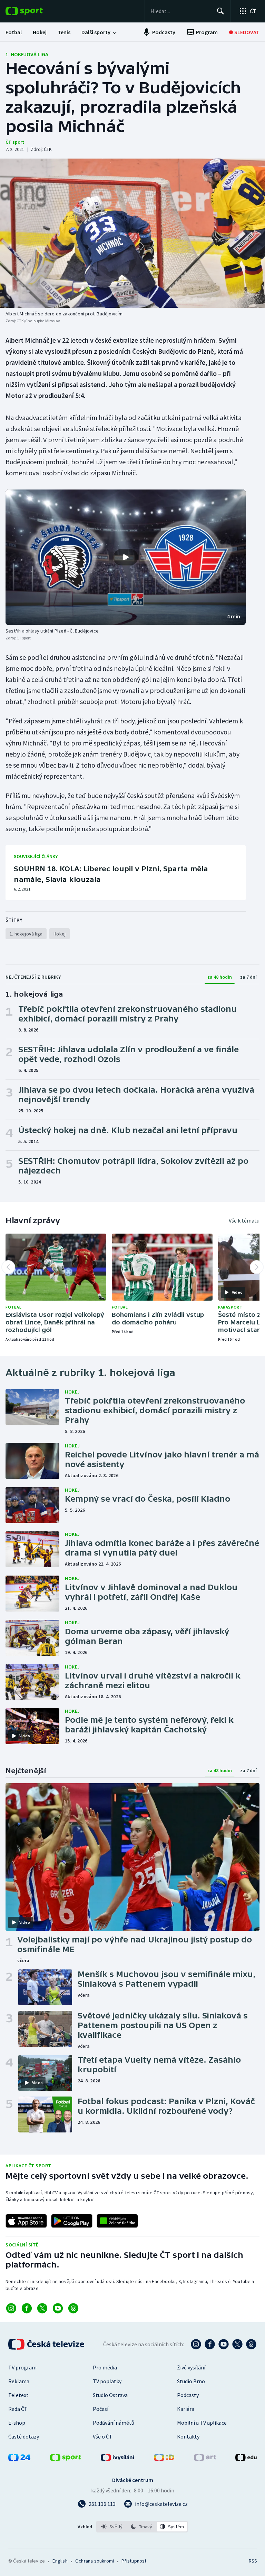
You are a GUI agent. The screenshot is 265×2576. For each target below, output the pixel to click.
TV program (22, 2367)
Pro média (105, 2367)
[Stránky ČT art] (205, 2459)
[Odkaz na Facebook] (27, 2308)
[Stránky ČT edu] (246, 2459)
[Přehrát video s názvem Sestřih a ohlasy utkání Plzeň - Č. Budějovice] (126, 557)
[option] (112, 2527)
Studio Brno (191, 2381)
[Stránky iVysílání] (118, 2459)
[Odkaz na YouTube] (58, 2308)
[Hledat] (220, 11)
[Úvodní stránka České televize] (47, 2344)
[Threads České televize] (251, 2344)
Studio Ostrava (110, 2395)
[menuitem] (14, 32)
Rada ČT (18, 2409)
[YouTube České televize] (224, 2344)
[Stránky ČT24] (19, 2459)
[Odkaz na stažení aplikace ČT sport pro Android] (72, 2221)
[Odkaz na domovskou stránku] (35, 11)
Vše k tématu (244, 1220)
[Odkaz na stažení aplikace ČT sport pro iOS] (26, 2221)
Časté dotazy (24, 2436)
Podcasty (188, 2395)
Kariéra (186, 2409)
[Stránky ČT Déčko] (164, 2459)
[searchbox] (181, 11)
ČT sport (15, 142)
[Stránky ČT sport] (66, 2459)
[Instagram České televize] (196, 2344)
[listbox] (142, 2527)
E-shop (17, 2423)
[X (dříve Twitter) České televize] (237, 2344)
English (60, 2561)
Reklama (19, 2381)
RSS (253, 2561)
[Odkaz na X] (42, 2308)
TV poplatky (107, 2381)
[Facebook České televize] (210, 2344)
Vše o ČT (103, 2436)
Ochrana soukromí (95, 2561)
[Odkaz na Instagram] (11, 2308)
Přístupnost (134, 2561)
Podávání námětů (114, 2423)
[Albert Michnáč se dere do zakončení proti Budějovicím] (132, 233)
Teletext (18, 2395)
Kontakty (188, 2436)
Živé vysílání (191, 2367)
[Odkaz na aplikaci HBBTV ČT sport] (117, 2221)
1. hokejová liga (27, 54)
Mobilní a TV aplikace (202, 2423)
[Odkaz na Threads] (73, 2308)
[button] (126, 557)
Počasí (101, 2409)
